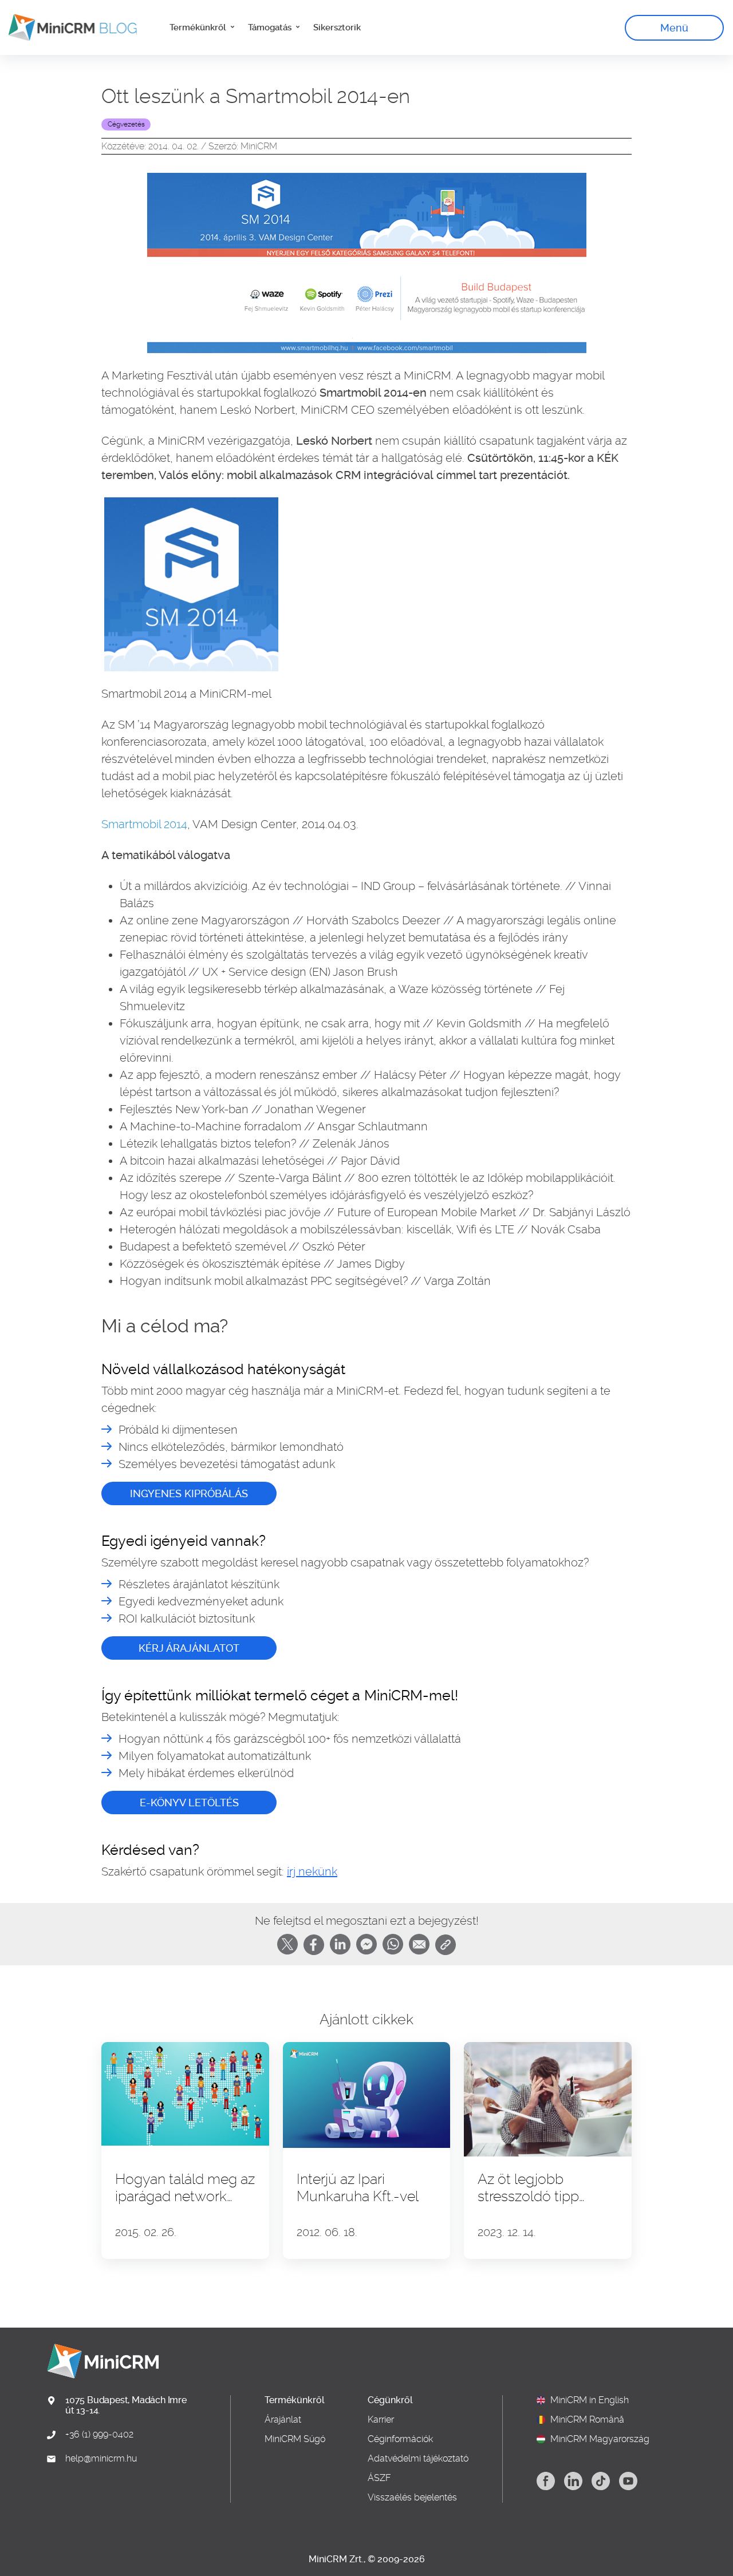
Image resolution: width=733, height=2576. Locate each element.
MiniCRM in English (590, 2400)
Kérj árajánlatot (189, 1648)
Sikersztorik (337, 27)
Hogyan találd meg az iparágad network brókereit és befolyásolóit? (185, 2188)
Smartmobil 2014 (144, 824)
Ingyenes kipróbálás (189, 1493)
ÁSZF (379, 2478)
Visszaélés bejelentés (412, 2498)
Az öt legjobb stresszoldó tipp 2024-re (528, 2188)
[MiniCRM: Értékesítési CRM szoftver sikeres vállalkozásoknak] (68, 27)
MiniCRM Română (587, 2420)
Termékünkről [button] (199, 27)
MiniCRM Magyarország (600, 2439)
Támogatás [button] (271, 27)
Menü (674, 28)
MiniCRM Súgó (295, 2439)
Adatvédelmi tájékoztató (418, 2459)
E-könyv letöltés (189, 1803)
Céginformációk (400, 2439)
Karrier (381, 2420)
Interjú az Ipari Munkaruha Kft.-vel (358, 2188)
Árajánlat (283, 2420)
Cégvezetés (126, 124)
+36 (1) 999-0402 (99, 2435)
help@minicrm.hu (101, 2459)
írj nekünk (312, 1871)
